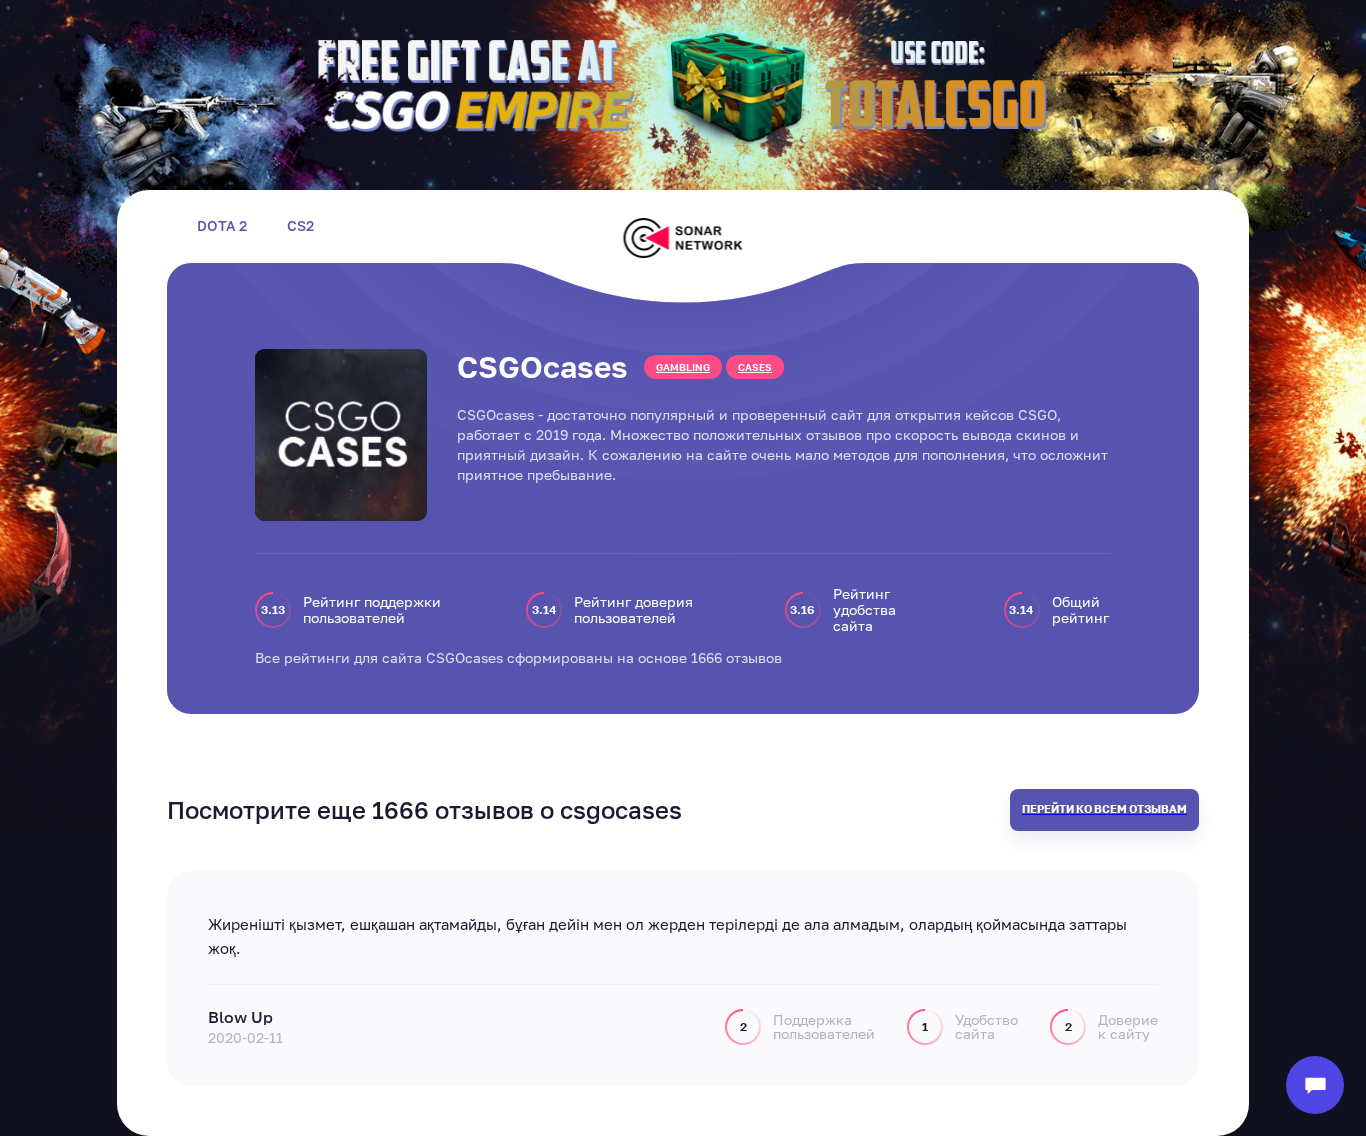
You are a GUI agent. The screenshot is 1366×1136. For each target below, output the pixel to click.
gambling (683, 367)
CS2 (300, 226)
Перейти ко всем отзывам (1104, 808)
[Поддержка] (1315, 1085)
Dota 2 (222, 226)
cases (755, 367)
